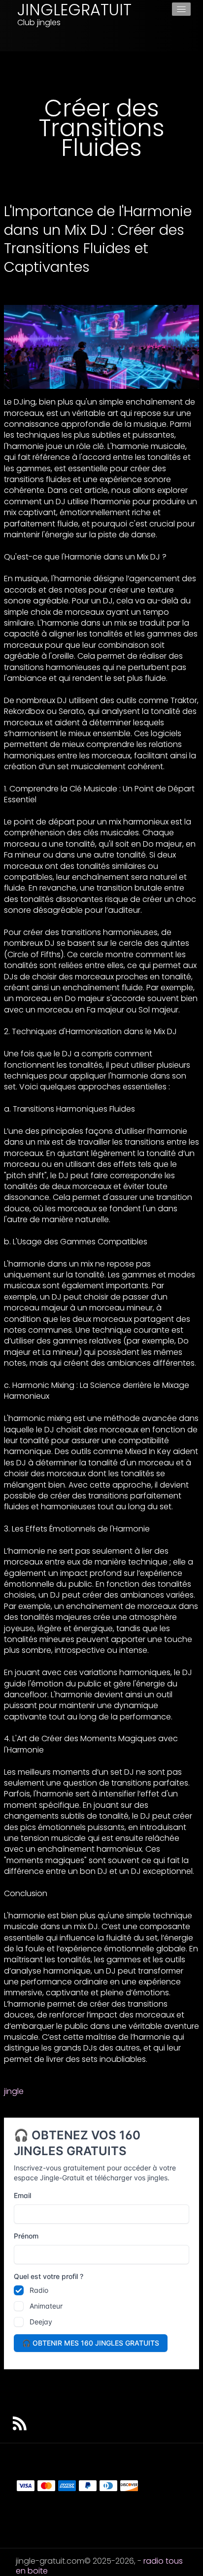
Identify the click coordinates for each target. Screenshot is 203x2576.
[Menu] (181, 9)
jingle (14, 2091)
